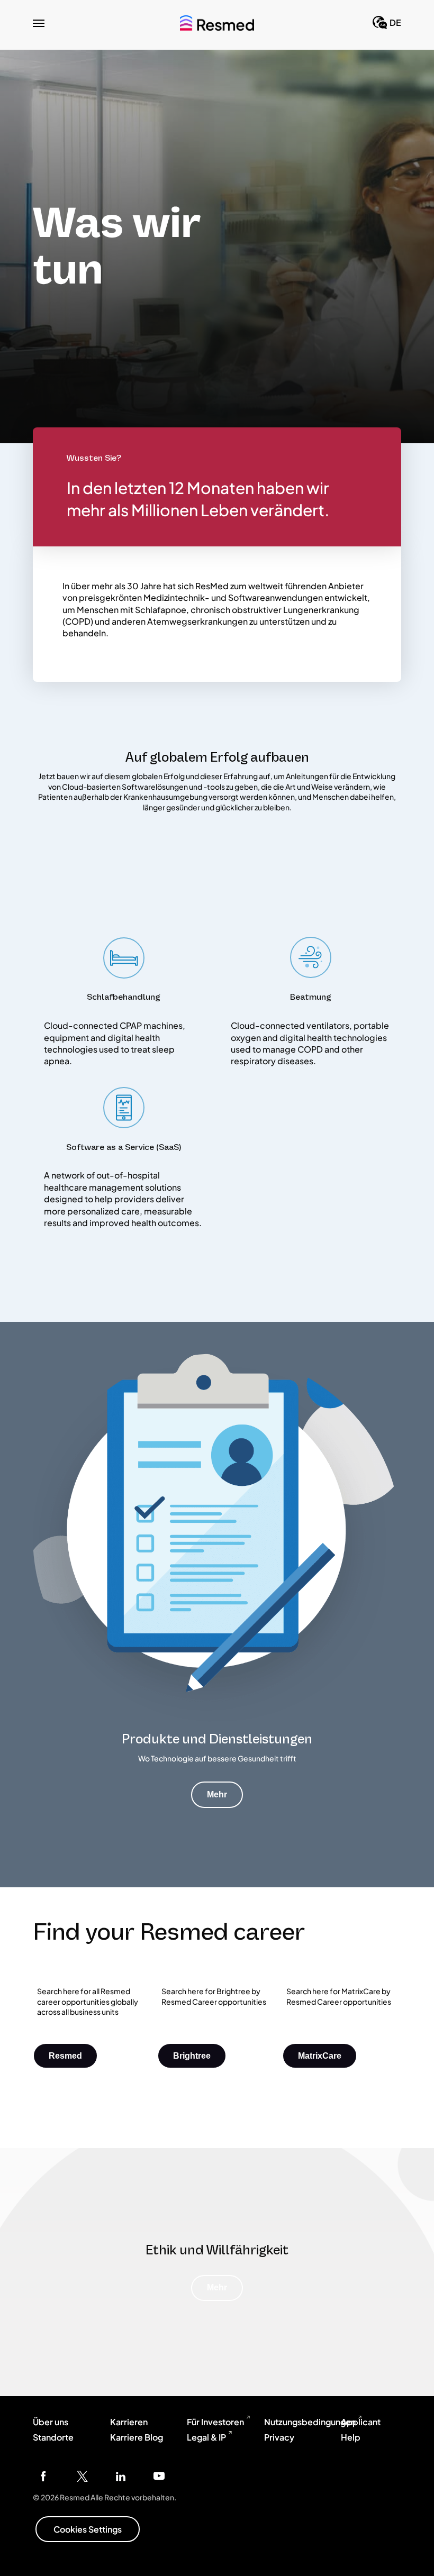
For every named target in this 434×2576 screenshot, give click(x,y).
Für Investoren (215, 2422)
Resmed (65, 2056)
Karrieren (129, 2422)
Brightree (192, 2056)
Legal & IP (206, 2437)
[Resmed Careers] (217, 23)
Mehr (217, 1794)
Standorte (53, 2437)
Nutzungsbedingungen (310, 2422)
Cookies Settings (88, 2529)
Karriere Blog (137, 2437)
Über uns (51, 2422)
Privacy (279, 2437)
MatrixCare (320, 2056)
